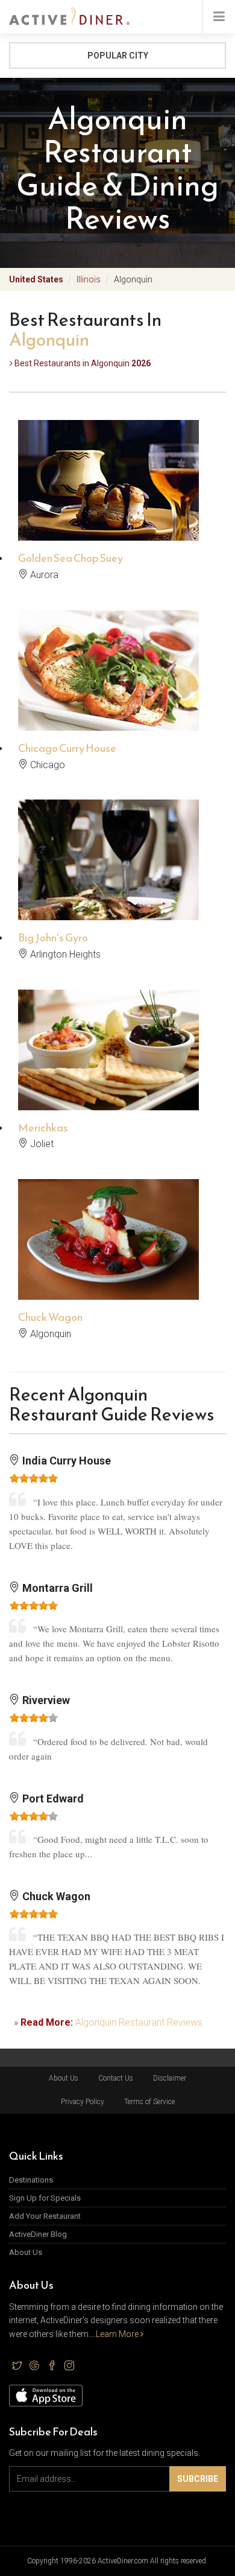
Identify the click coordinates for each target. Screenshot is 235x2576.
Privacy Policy (83, 2102)
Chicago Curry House (67, 748)
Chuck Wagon (50, 1317)
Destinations (31, 2180)
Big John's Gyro (53, 937)
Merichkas (43, 1127)
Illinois (89, 279)
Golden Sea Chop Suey (70, 558)
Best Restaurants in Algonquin (82, 363)
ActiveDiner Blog (38, 2234)
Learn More (118, 2334)
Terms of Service (149, 2102)
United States (36, 279)
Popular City (118, 56)
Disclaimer (170, 2078)
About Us (64, 2078)
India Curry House (65, 1461)
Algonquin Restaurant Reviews (139, 2022)
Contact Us (116, 2078)
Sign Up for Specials (45, 2198)
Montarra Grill (56, 1588)
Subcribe (198, 2479)
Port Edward (52, 1798)
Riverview (45, 1700)
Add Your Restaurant (45, 2216)
